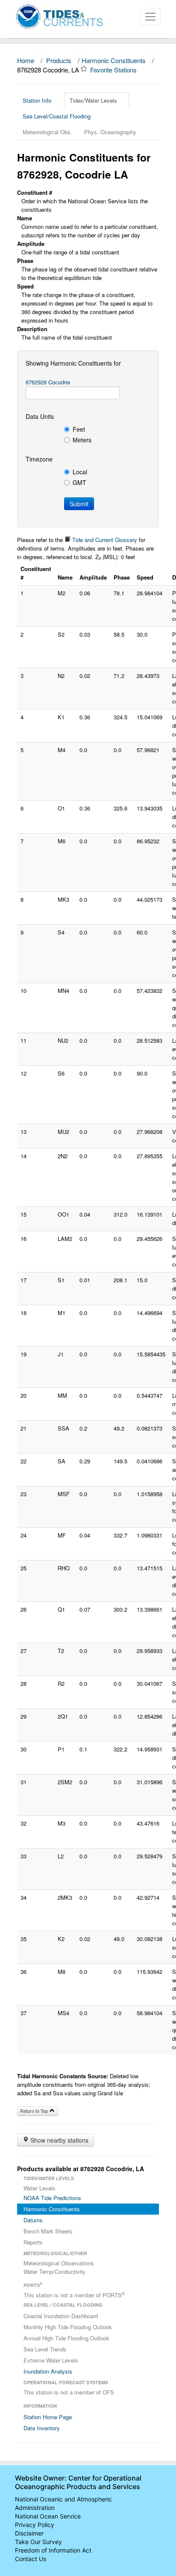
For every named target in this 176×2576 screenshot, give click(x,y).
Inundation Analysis (48, 2371)
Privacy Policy (35, 2525)
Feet (79, 429)
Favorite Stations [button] (114, 70)
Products (59, 60)
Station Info (37, 100)
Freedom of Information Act (53, 2550)
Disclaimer (29, 2533)
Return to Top (35, 2111)
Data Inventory (42, 2428)
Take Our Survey (38, 2542)
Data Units (40, 416)
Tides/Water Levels (93, 100)
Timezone (39, 459)
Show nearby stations (59, 2140)
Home (26, 60)
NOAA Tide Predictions (52, 2198)
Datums (33, 2220)
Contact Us (31, 2559)
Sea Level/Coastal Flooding (57, 116)
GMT (79, 482)
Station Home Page (48, 2417)
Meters (82, 440)
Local (80, 472)
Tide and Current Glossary (104, 540)
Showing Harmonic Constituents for (73, 363)
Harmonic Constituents (114, 60)
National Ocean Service (48, 2516)
